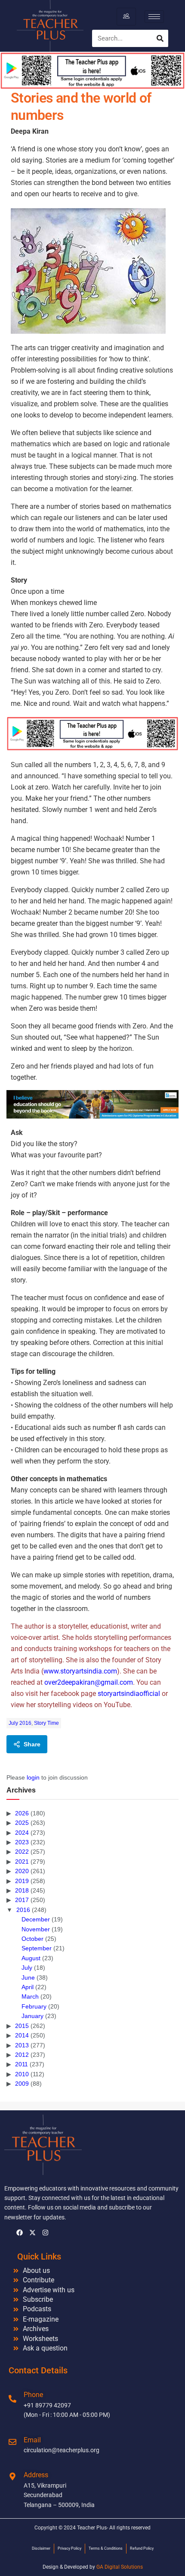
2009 (22, 2084)
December (36, 1919)
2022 (22, 1852)
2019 (22, 1881)
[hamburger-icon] (126, 16)
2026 (22, 1813)
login (33, 1777)
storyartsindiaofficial (129, 1694)
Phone (33, 2395)
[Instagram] (45, 2233)
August (31, 1958)
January (32, 2016)
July (27, 1968)
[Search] (160, 38)
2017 (22, 1900)
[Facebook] (19, 2233)
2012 (22, 2055)
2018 (22, 1890)
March (30, 1996)
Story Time (46, 1723)
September (37, 1948)
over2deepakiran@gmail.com (89, 1682)
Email (32, 2440)
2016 (23, 1910)
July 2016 (20, 1723)
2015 (22, 2026)
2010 (22, 2074)
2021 (22, 1861)
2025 (22, 1823)
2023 (22, 1842)
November (36, 1929)
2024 (22, 1833)
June (28, 1977)
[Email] (12, 2442)
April (28, 1987)
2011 (22, 2064)
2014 (22, 2035)
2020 (22, 1871)
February (34, 2006)
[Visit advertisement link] (92, 733)
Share (32, 1744)
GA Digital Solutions (120, 2567)
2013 (22, 2045)
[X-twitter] (32, 2233)
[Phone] (12, 2399)
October (32, 1939)
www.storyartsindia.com (80, 1671)
